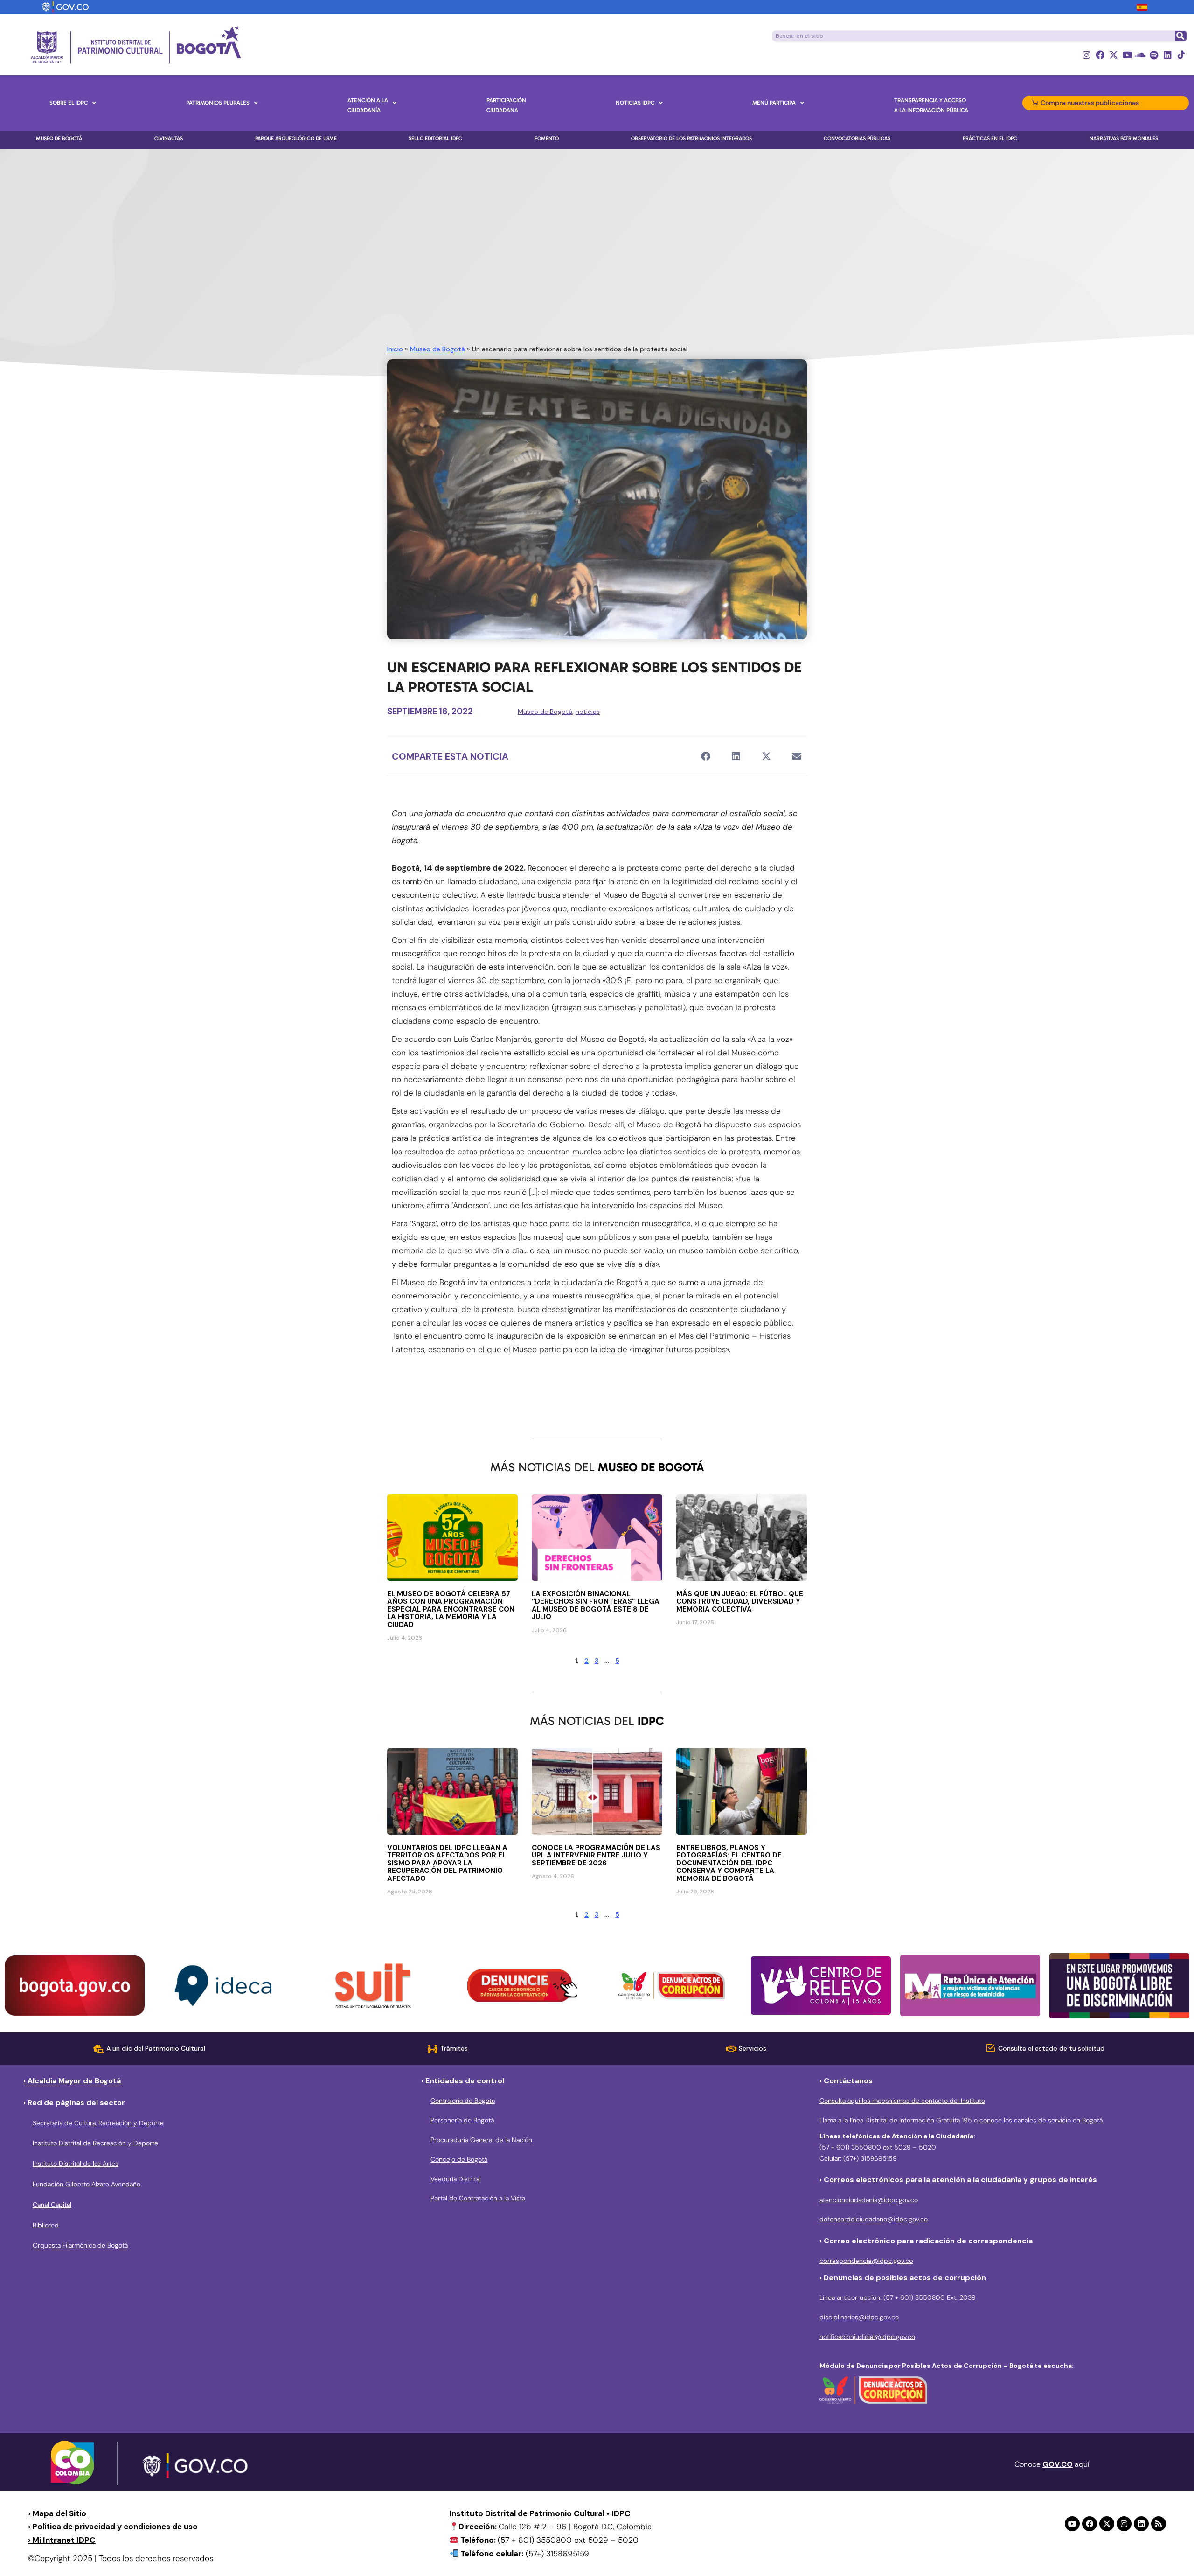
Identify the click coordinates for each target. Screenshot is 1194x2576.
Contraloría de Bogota (463, 2101)
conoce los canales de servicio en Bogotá (1040, 2120)
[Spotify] (1154, 55)
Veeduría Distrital (456, 2179)
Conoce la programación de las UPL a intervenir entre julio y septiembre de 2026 (596, 1855)
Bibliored (46, 2225)
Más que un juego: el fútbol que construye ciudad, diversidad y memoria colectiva (740, 1602)
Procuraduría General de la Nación (481, 2140)
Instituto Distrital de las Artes (76, 2164)
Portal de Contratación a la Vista (478, 2198)
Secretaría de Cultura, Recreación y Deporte (98, 2123)
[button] (705, 756)
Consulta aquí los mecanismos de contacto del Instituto (902, 2101)
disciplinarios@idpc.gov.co (859, 2317)
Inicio (395, 349)
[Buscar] (1180, 36)
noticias (588, 712)
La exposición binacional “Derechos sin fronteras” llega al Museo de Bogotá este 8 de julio (596, 1606)
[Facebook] (1100, 55)
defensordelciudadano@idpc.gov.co (874, 2219)
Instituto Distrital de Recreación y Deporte (95, 2143)
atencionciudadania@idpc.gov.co (869, 2200)
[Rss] (1159, 2524)
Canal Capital (52, 2205)
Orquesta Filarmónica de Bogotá (80, 2245)
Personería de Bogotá (462, 2120)
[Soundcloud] (1141, 55)
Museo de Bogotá (437, 349)
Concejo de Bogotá (459, 2159)
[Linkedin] (1168, 55)
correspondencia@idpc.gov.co (866, 2261)
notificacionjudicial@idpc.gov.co (867, 2337)
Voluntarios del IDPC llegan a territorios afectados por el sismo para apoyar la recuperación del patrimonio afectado (447, 1863)
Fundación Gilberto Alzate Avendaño (87, 2184)
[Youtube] (1127, 55)
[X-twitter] (1114, 55)
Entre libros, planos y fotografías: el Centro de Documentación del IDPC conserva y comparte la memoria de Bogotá (729, 1863)
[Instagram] (1086, 55)
